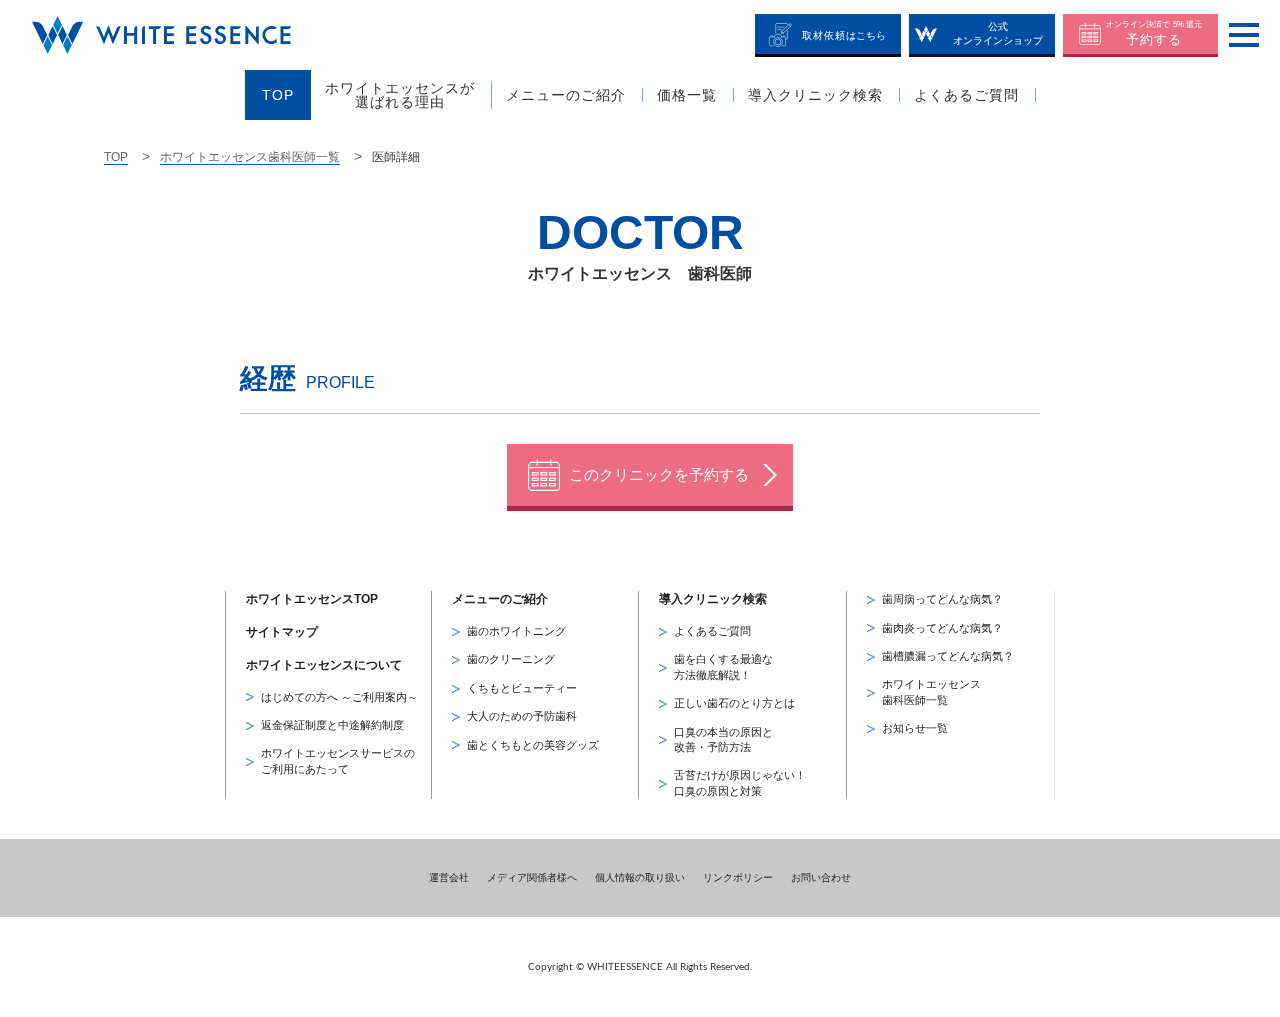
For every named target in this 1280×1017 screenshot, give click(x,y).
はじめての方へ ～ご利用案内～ (339, 697)
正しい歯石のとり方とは (734, 703)
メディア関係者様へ (532, 877)
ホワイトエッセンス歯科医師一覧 (250, 157)
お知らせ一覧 (915, 728)
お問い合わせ (821, 877)
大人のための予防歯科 (522, 716)
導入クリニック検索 (713, 599)
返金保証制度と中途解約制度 (332, 725)
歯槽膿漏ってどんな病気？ (948, 656)
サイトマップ (282, 632)
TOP (116, 157)
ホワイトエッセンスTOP (312, 599)
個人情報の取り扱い (640, 877)
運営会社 (449, 877)
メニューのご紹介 (500, 599)
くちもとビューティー (522, 688)
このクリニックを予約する (659, 474)
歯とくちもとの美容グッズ (533, 745)
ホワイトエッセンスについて (324, 665)
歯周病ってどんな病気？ (942, 599)
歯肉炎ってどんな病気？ (942, 628)
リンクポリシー (738, 877)
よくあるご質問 (712, 631)
